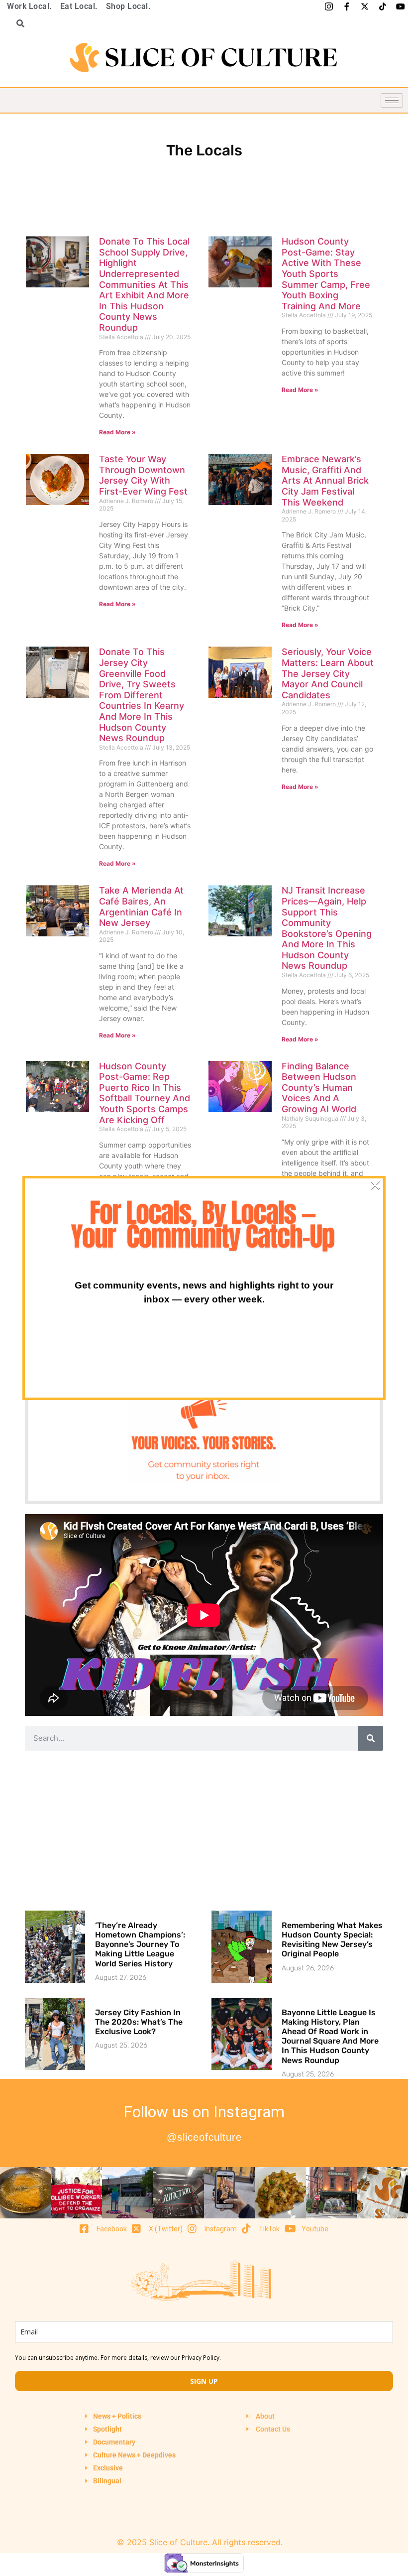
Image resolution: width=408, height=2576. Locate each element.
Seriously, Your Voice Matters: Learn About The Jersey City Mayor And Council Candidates (328, 673)
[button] (17, 23)
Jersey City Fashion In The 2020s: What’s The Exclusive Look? (139, 2022)
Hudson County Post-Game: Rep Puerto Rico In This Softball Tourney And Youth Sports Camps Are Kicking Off (145, 1093)
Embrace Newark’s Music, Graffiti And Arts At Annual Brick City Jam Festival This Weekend (325, 480)
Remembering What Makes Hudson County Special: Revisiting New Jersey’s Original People (332, 1940)
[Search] (371, 1738)
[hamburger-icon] (392, 100)
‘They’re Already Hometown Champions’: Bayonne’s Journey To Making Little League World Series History (140, 1944)
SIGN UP (204, 2381)
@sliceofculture (204, 2137)
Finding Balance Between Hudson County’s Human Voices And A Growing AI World (319, 1088)
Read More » (117, 432)
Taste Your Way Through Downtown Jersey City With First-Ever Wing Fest (143, 475)
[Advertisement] (204, 1830)
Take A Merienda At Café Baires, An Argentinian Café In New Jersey (141, 906)
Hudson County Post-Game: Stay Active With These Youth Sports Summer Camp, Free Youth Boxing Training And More (326, 274)
